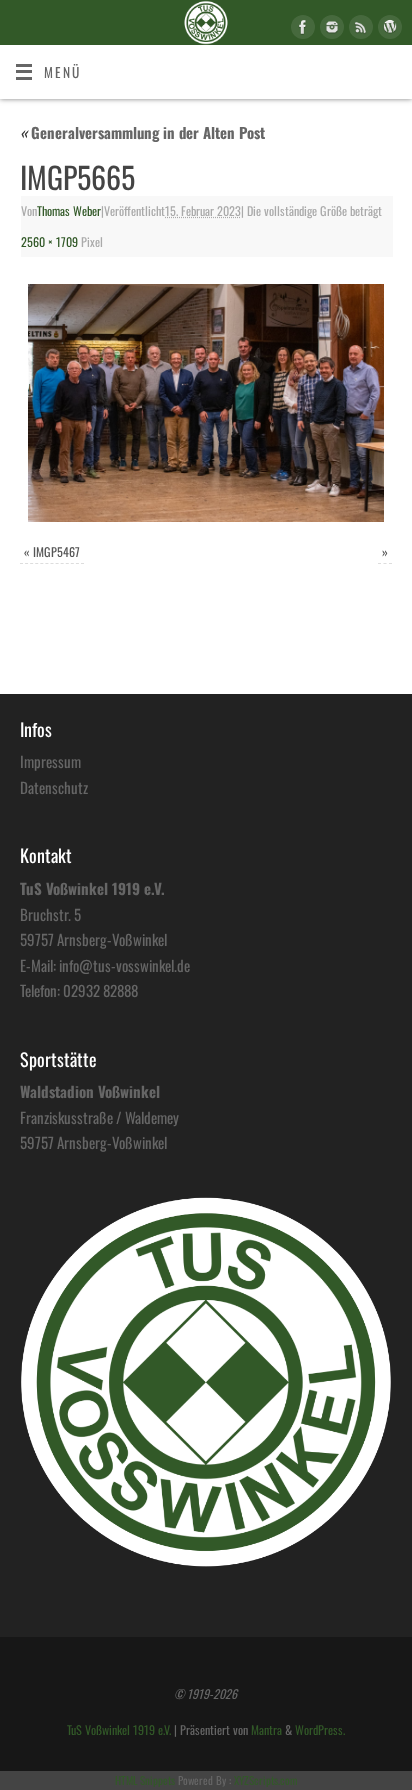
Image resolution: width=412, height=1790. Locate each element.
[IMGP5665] (206, 403)
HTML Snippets (145, 1780)
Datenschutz (54, 787)
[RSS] (358, 30)
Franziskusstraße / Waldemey (99, 1117)
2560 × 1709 (49, 242)
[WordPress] (387, 30)
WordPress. (320, 1730)
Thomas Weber (69, 211)
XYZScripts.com (265, 1780)
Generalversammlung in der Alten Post (142, 132)
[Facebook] (300, 30)
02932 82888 (100, 990)
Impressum (50, 761)
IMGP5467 (56, 552)
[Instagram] (329, 30)
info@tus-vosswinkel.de (124, 965)
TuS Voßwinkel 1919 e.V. (119, 1730)
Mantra (266, 1730)
